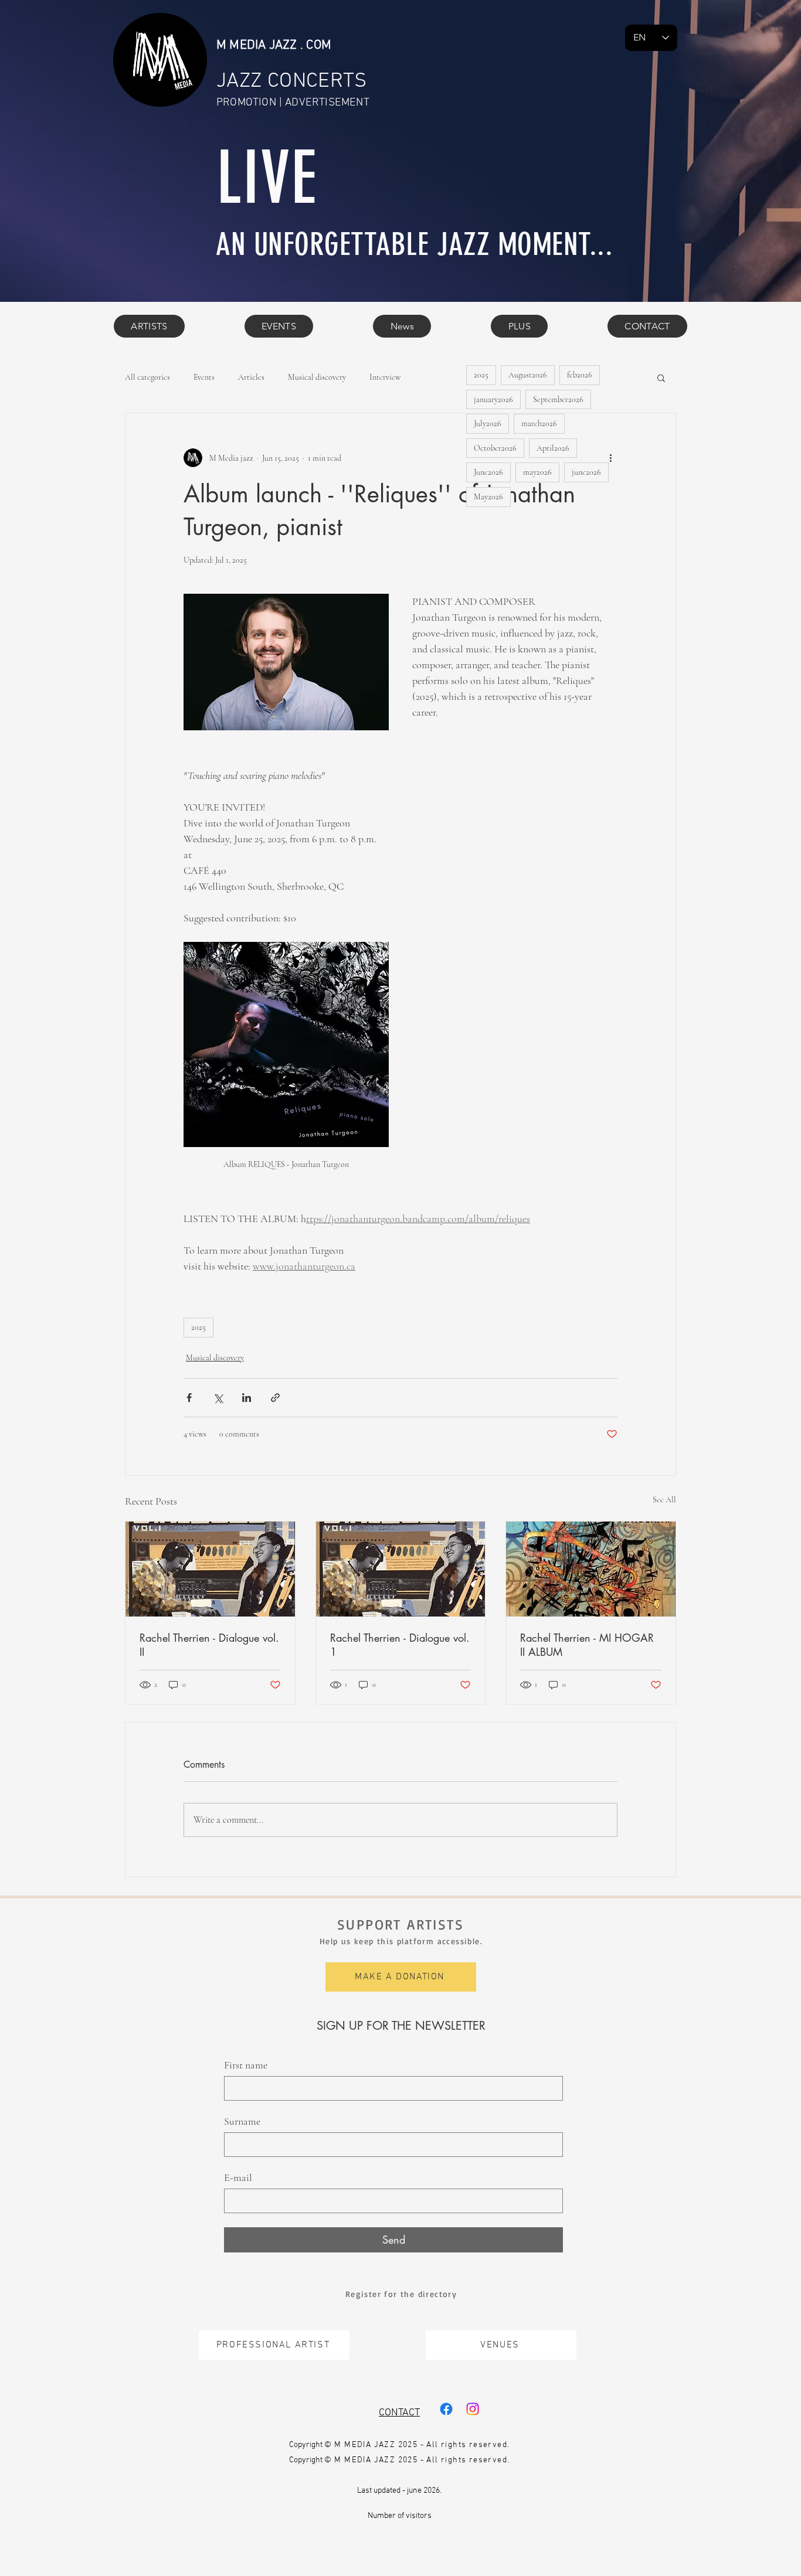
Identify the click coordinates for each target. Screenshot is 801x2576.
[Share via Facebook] (189, 1398)
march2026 (539, 423)
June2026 (488, 472)
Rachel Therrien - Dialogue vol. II (209, 1645)
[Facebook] (446, 2409)
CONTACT (399, 2413)
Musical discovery (317, 377)
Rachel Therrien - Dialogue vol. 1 (400, 1645)
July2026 (488, 423)
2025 (198, 1327)
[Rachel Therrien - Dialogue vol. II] (210, 1569)
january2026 (493, 399)
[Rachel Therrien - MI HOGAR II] (591, 1569)
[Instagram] (473, 2409)
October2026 (495, 448)
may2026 (537, 472)
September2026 (558, 399)
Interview (385, 377)
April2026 (553, 448)
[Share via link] (275, 1398)
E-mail (238, 2177)
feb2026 (580, 375)
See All (664, 1500)
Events (204, 377)
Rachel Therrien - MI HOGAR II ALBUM (587, 1645)
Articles (251, 377)
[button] (519, 326)
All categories (147, 377)
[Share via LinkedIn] (247, 1398)
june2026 (586, 472)
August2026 (528, 375)
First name (246, 2065)
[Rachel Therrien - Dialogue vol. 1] (401, 1569)
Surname (242, 2121)
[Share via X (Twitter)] (218, 1398)
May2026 (488, 497)
